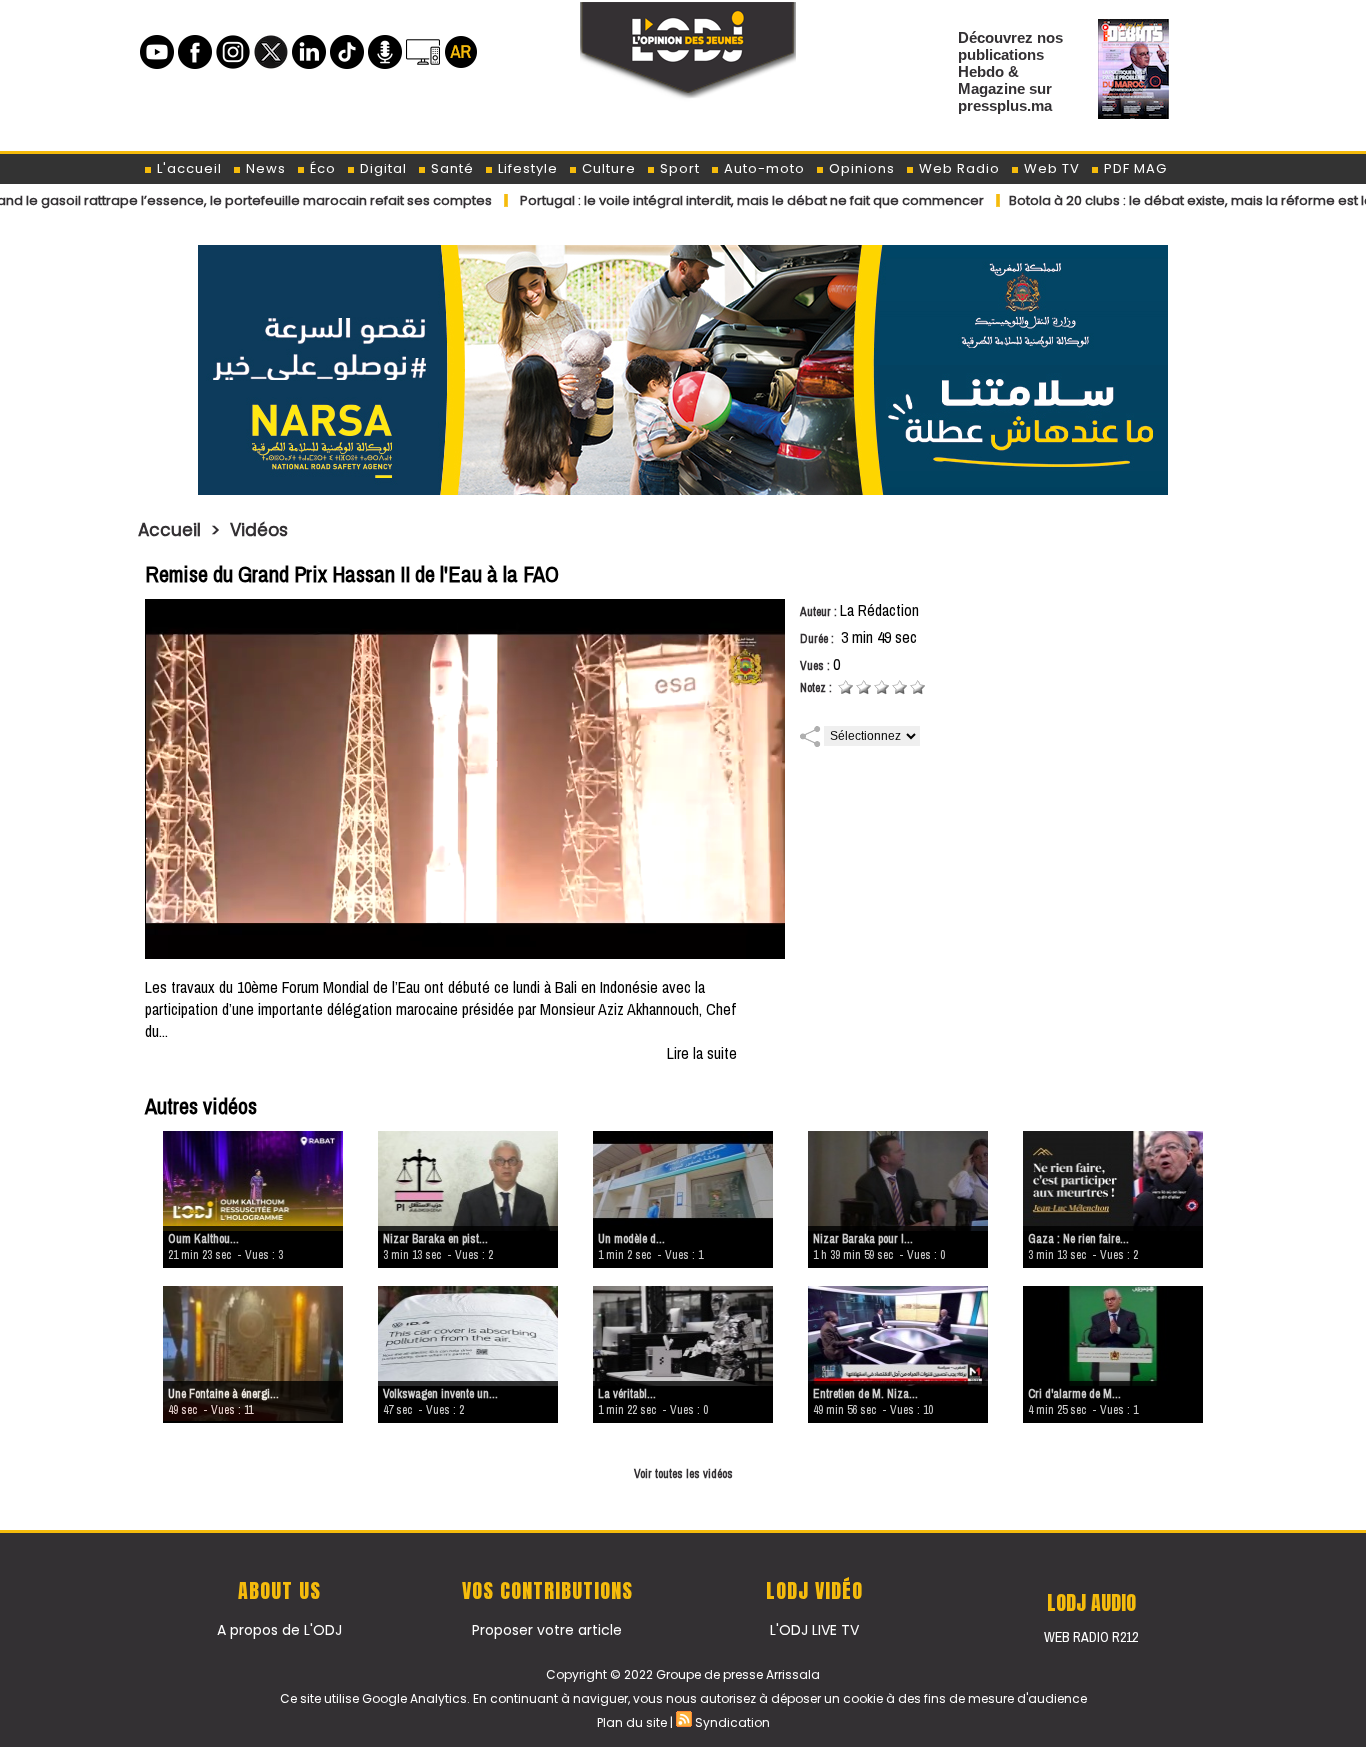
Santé (450, 168)
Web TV (1050, 168)
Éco (321, 168)
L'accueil (187, 168)
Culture (607, 168)
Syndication (732, 1722)
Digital (381, 168)
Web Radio (957, 168)
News (264, 168)
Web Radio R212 (1091, 1637)
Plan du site (632, 1722)
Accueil (169, 530)
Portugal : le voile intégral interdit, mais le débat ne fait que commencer (685, 200)
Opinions (860, 168)
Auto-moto (762, 168)
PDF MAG (1133, 168)
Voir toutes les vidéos (683, 1474)
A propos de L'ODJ (279, 1630)
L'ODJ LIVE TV (814, 1630)
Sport (678, 168)
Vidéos (259, 530)
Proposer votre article (547, 1630)
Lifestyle (526, 168)
